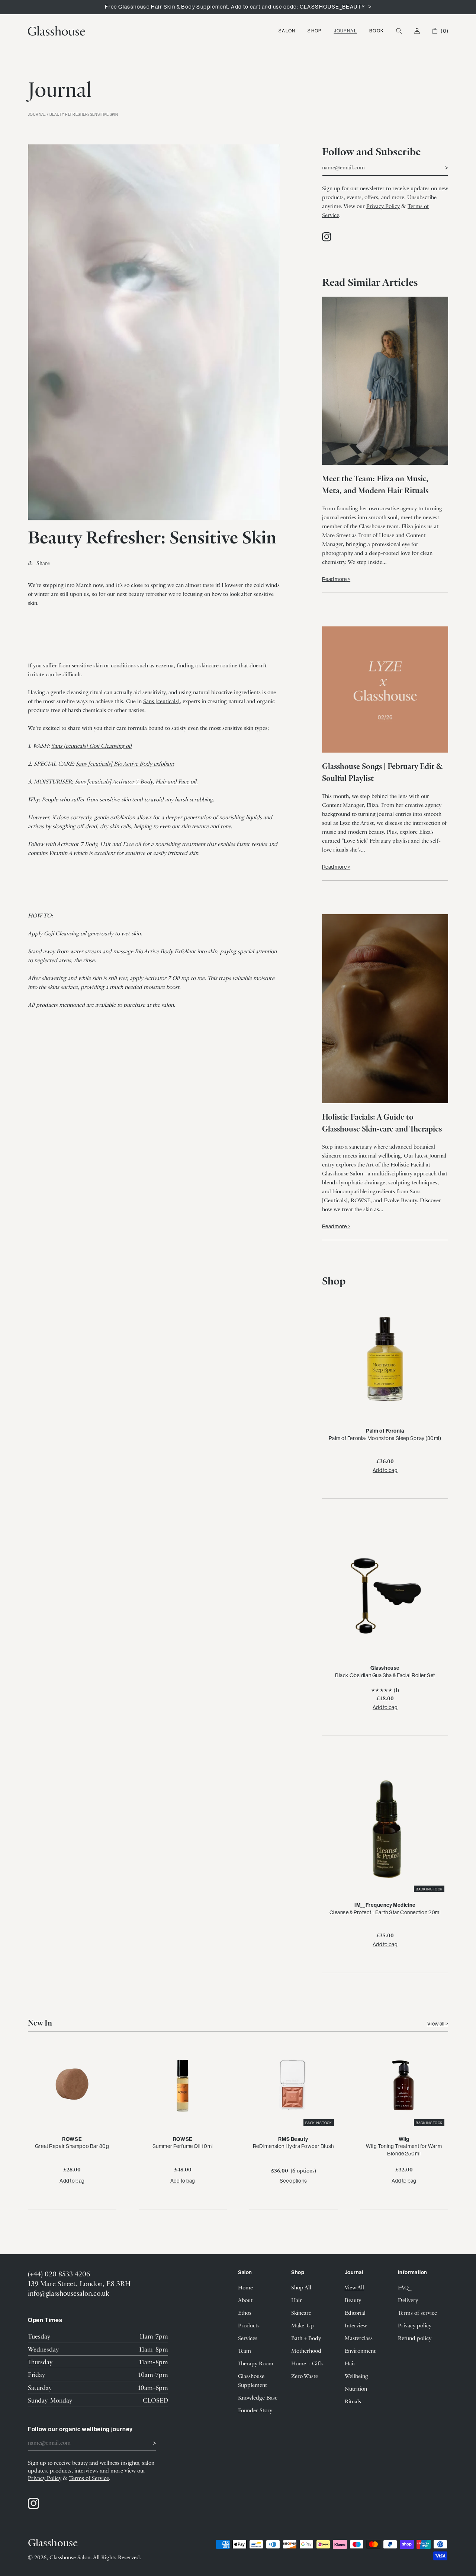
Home (245, 2287)
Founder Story (255, 2410)
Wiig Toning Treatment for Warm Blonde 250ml (404, 2150)
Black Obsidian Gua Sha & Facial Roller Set (385, 1675)
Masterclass (359, 2338)
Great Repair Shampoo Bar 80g (72, 2146)
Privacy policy (415, 2325)
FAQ (403, 2287)
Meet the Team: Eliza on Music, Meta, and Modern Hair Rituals (375, 484)
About (245, 2300)
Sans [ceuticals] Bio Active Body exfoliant (125, 763)
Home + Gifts (307, 2363)
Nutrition (356, 2388)
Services (248, 2338)
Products (249, 2325)
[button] (287, 31)
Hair (297, 2300)
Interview (356, 2325)
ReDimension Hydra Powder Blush (293, 2146)
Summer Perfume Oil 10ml (183, 2146)
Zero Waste (305, 2376)
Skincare (301, 2312)
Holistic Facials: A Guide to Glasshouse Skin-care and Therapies (382, 1122)
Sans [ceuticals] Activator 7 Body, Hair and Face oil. (136, 781)
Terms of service (417, 2312)
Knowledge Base (258, 2397)
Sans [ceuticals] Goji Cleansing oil (91, 746)
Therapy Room (256, 2363)
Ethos (245, 2312)
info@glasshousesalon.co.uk (68, 2293)
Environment (360, 2350)
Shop (314, 31)
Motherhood (306, 2350)
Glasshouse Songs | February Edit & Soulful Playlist (382, 772)
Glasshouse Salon (70, 2557)
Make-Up (303, 2325)
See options (293, 2181)
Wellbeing (356, 2376)
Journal (345, 31)
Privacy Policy (383, 206)
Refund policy (415, 2338)
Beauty (353, 2300)
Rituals (353, 2401)
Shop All (301, 2287)
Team (245, 2350)
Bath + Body (306, 2338)
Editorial (355, 2312)
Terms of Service (89, 2478)
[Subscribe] (440, 167)
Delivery (408, 2300)
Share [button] (43, 563)
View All (354, 2287)
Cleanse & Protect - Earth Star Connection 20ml (385, 1912)
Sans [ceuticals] (161, 701)
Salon (287, 31)
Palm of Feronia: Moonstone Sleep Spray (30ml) (385, 1438)
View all (436, 2024)
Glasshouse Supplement (253, 2380)
